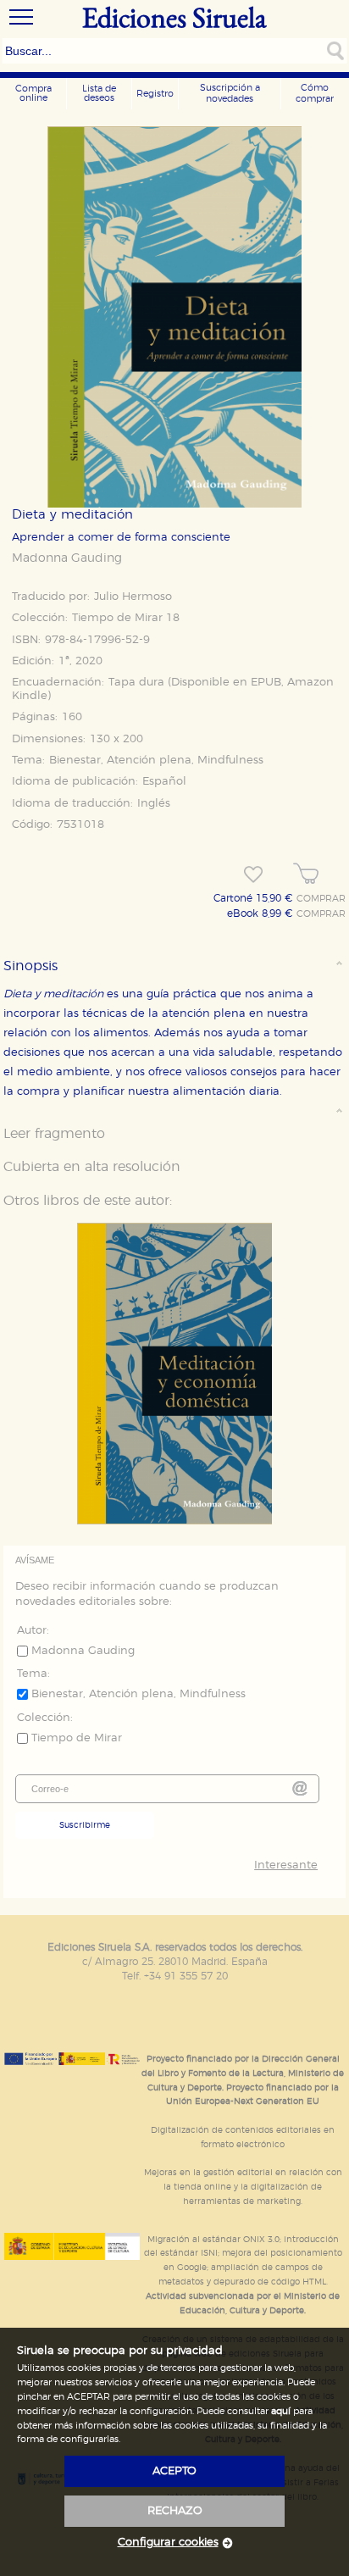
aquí (281, 2411)
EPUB (266, 683)
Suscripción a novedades (230, 93)
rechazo (175, 2511)
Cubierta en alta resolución (92, 1167)
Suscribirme (85, 1825)
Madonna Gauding (67, 558)
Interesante (286, 1865)
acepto (174, 2471)
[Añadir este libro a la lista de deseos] (253, 874)
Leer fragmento (54, 1134)
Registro (155, 94)
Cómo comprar (315, 93)
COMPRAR (321, 899)
